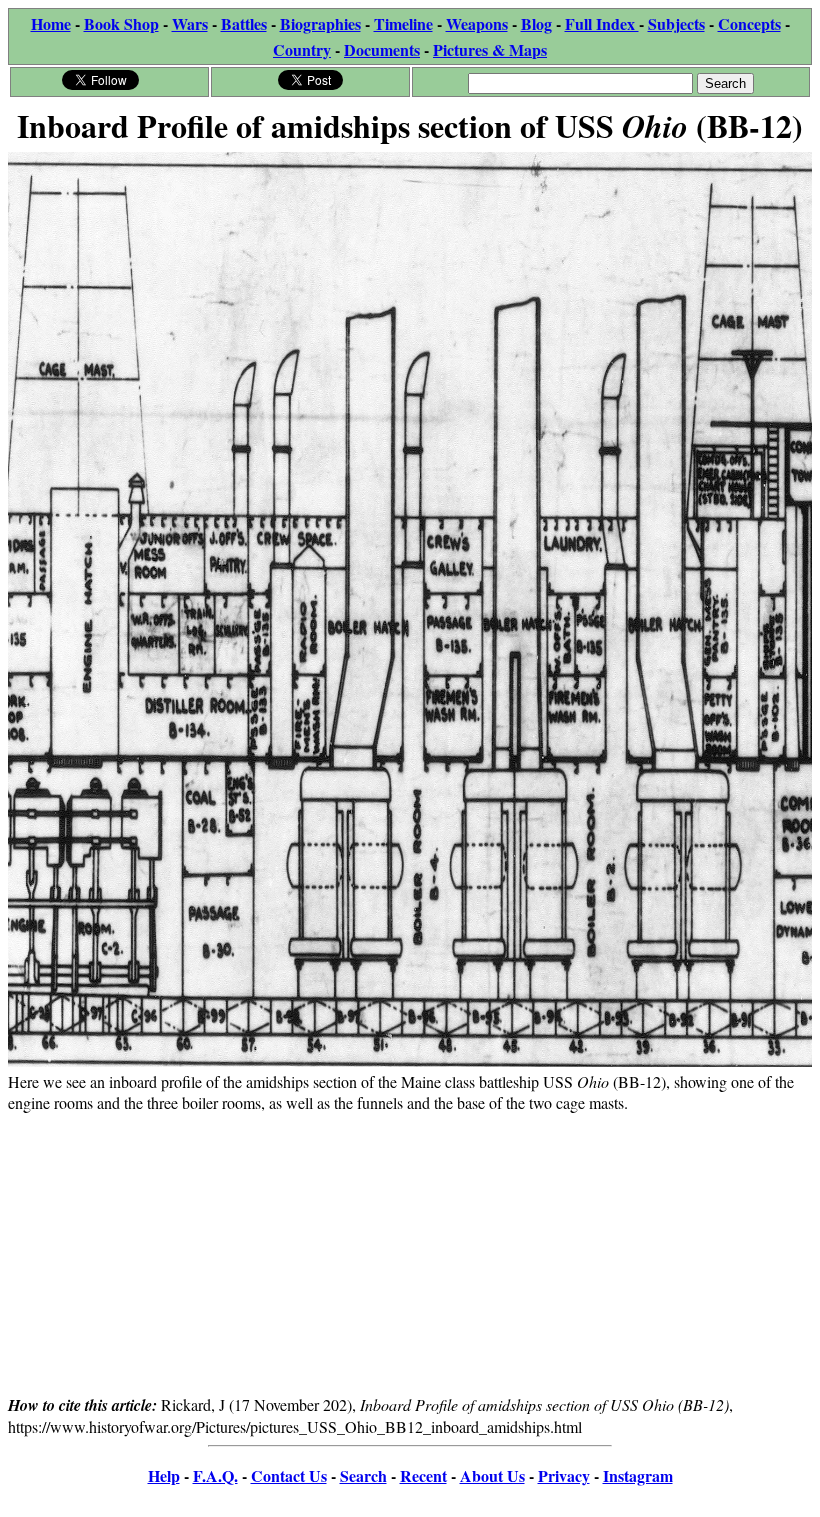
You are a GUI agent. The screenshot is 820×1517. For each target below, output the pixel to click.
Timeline (403, 23)
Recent (423, 1475)
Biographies (320, 23)
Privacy (564, 1475)
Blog (536, 23)
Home (51, 23)
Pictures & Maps (490, 49)
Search (363, 1475)
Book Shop (121, 23)
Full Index (602, 23)
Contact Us (289, 1475)
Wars (190, 23)
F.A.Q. (215, 1475)
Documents (382, 49)
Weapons (477, 23)
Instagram (638, 1475)
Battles (244, 23)
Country (302, 49)
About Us (492, 1475)
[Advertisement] (410, 1253)
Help (164, 1475)
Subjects (676, 23)
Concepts (749, 23)
